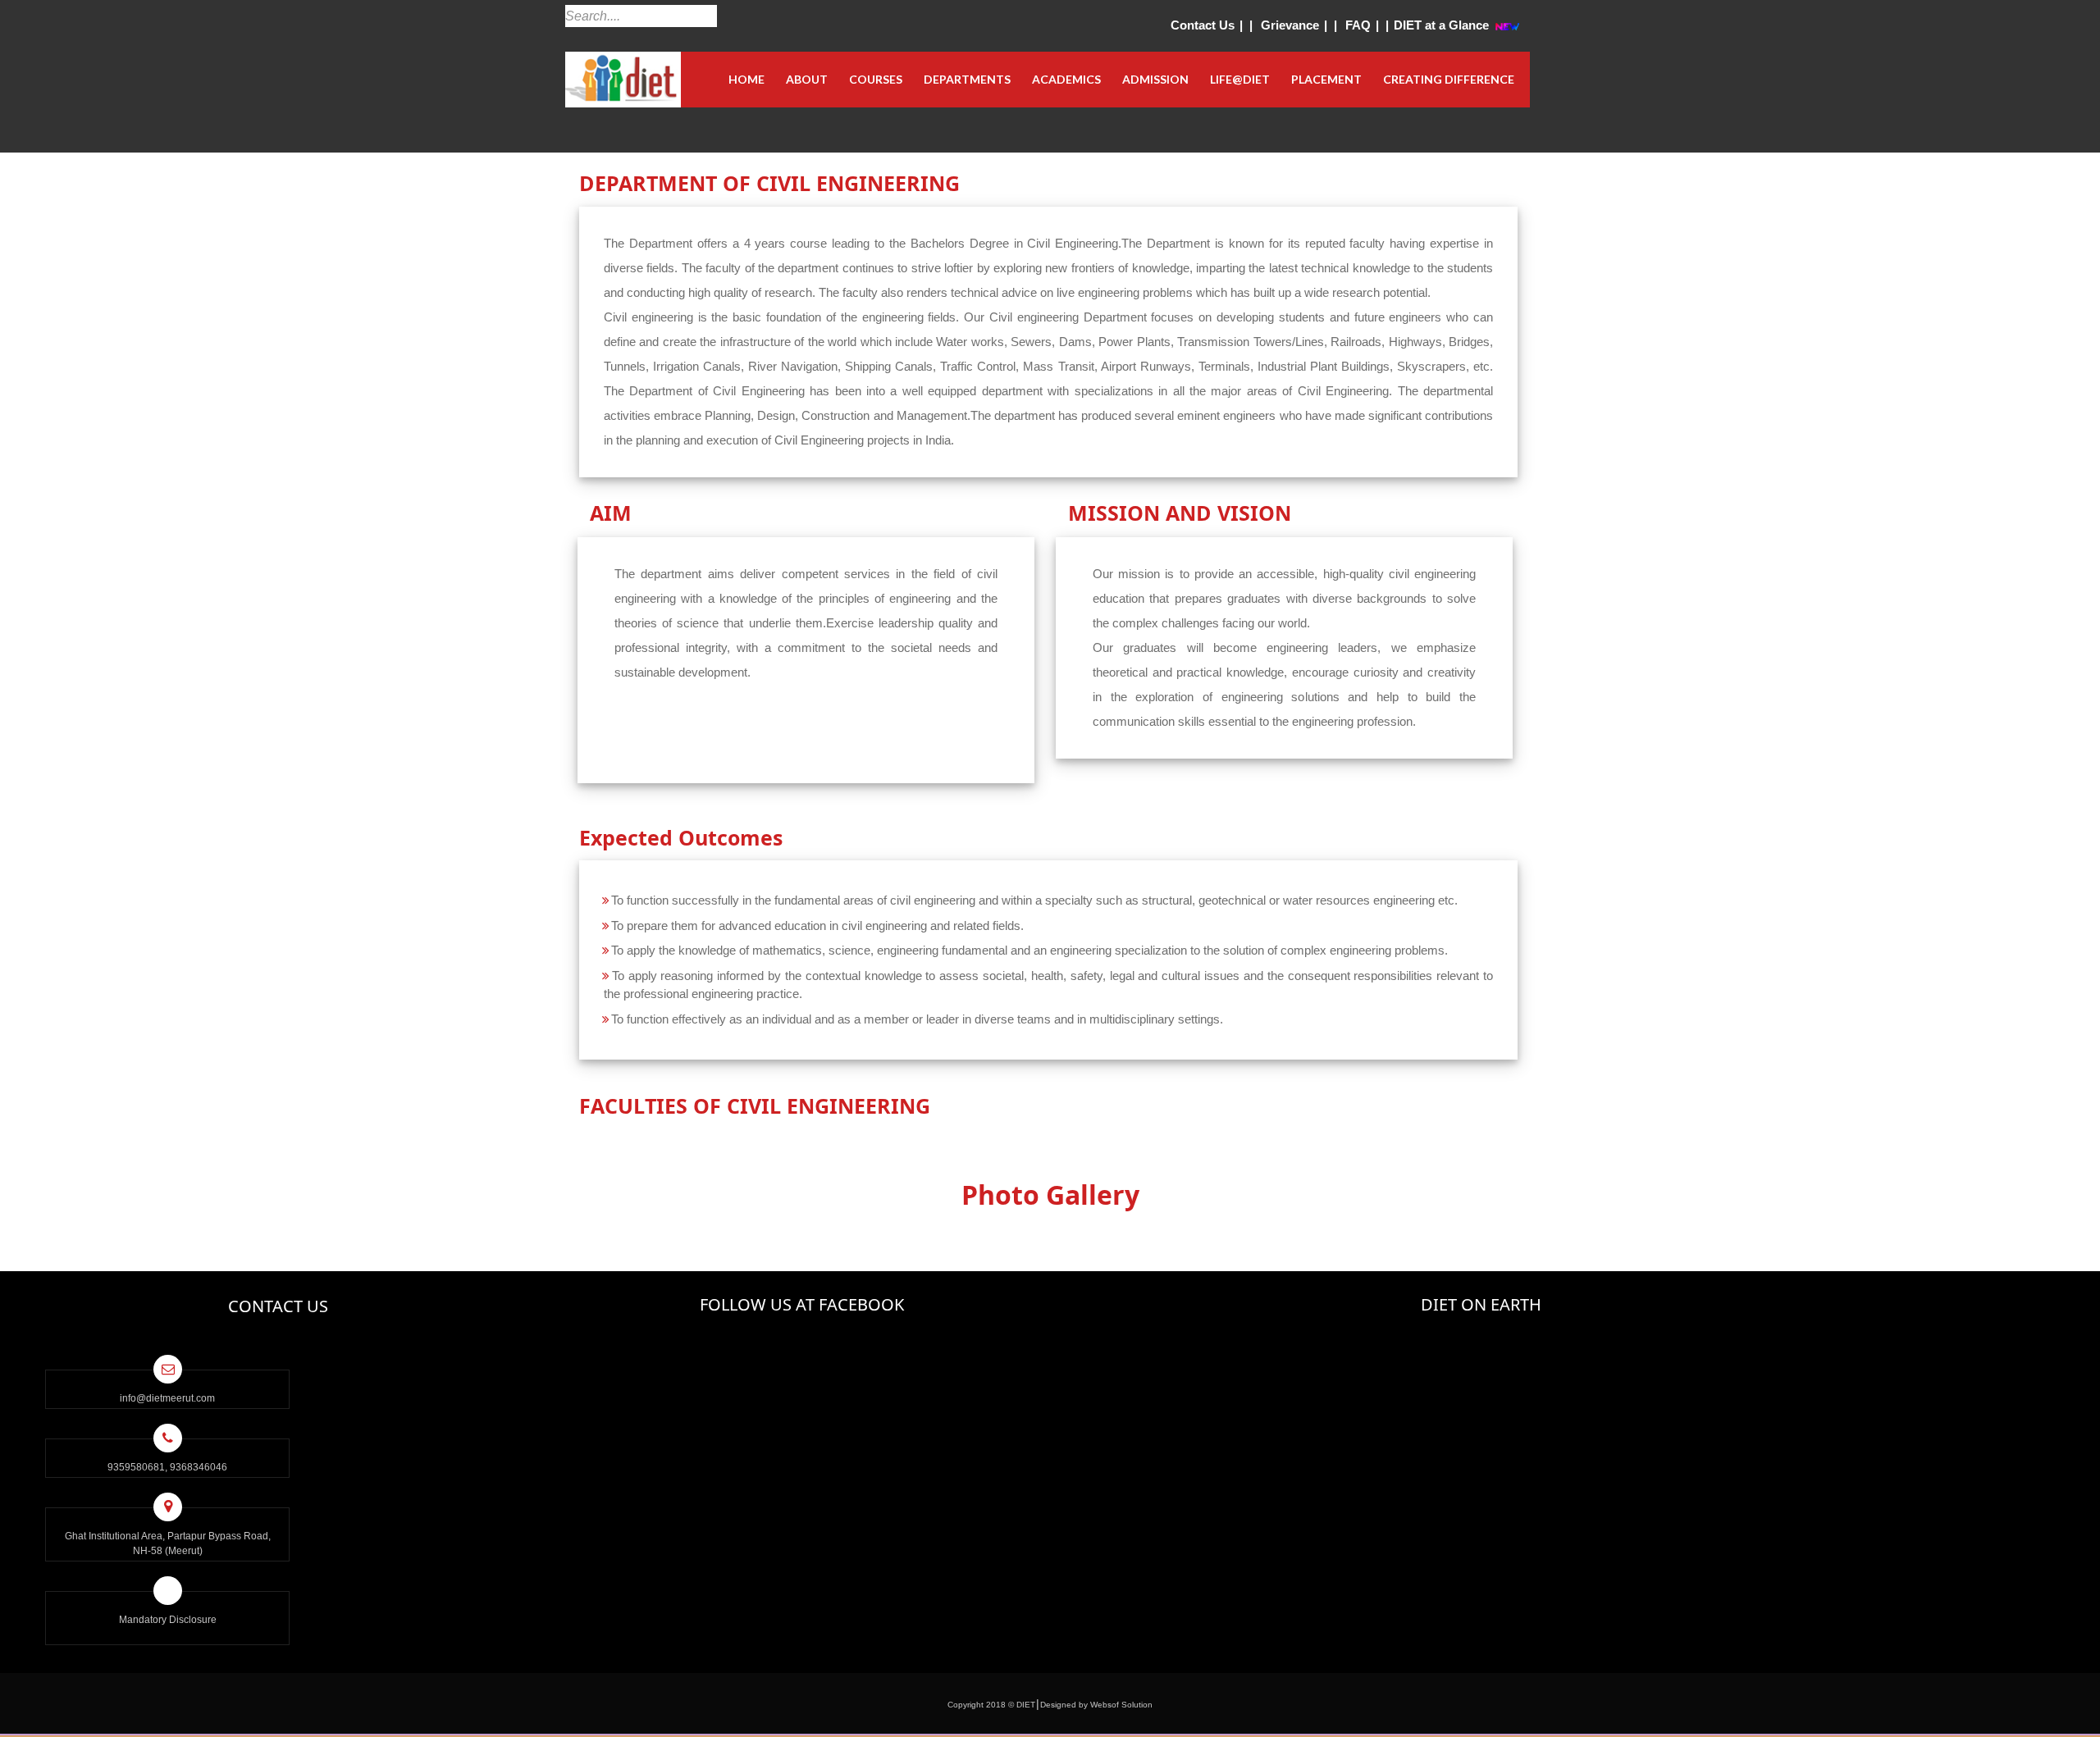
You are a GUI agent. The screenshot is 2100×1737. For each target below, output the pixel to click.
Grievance (1290, 25)
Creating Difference (1449, 79)
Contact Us (1203, 25)
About (807, 79)
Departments (967, 79)
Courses (876, 79)
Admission (1155, 79)
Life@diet (1240, 79)
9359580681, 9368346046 (167, 1467)
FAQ (1358, 25)
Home (746, 79)
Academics (1066, 79)
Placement (1326, 79)
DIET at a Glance (1441, 25)
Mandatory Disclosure (168, 1620)
